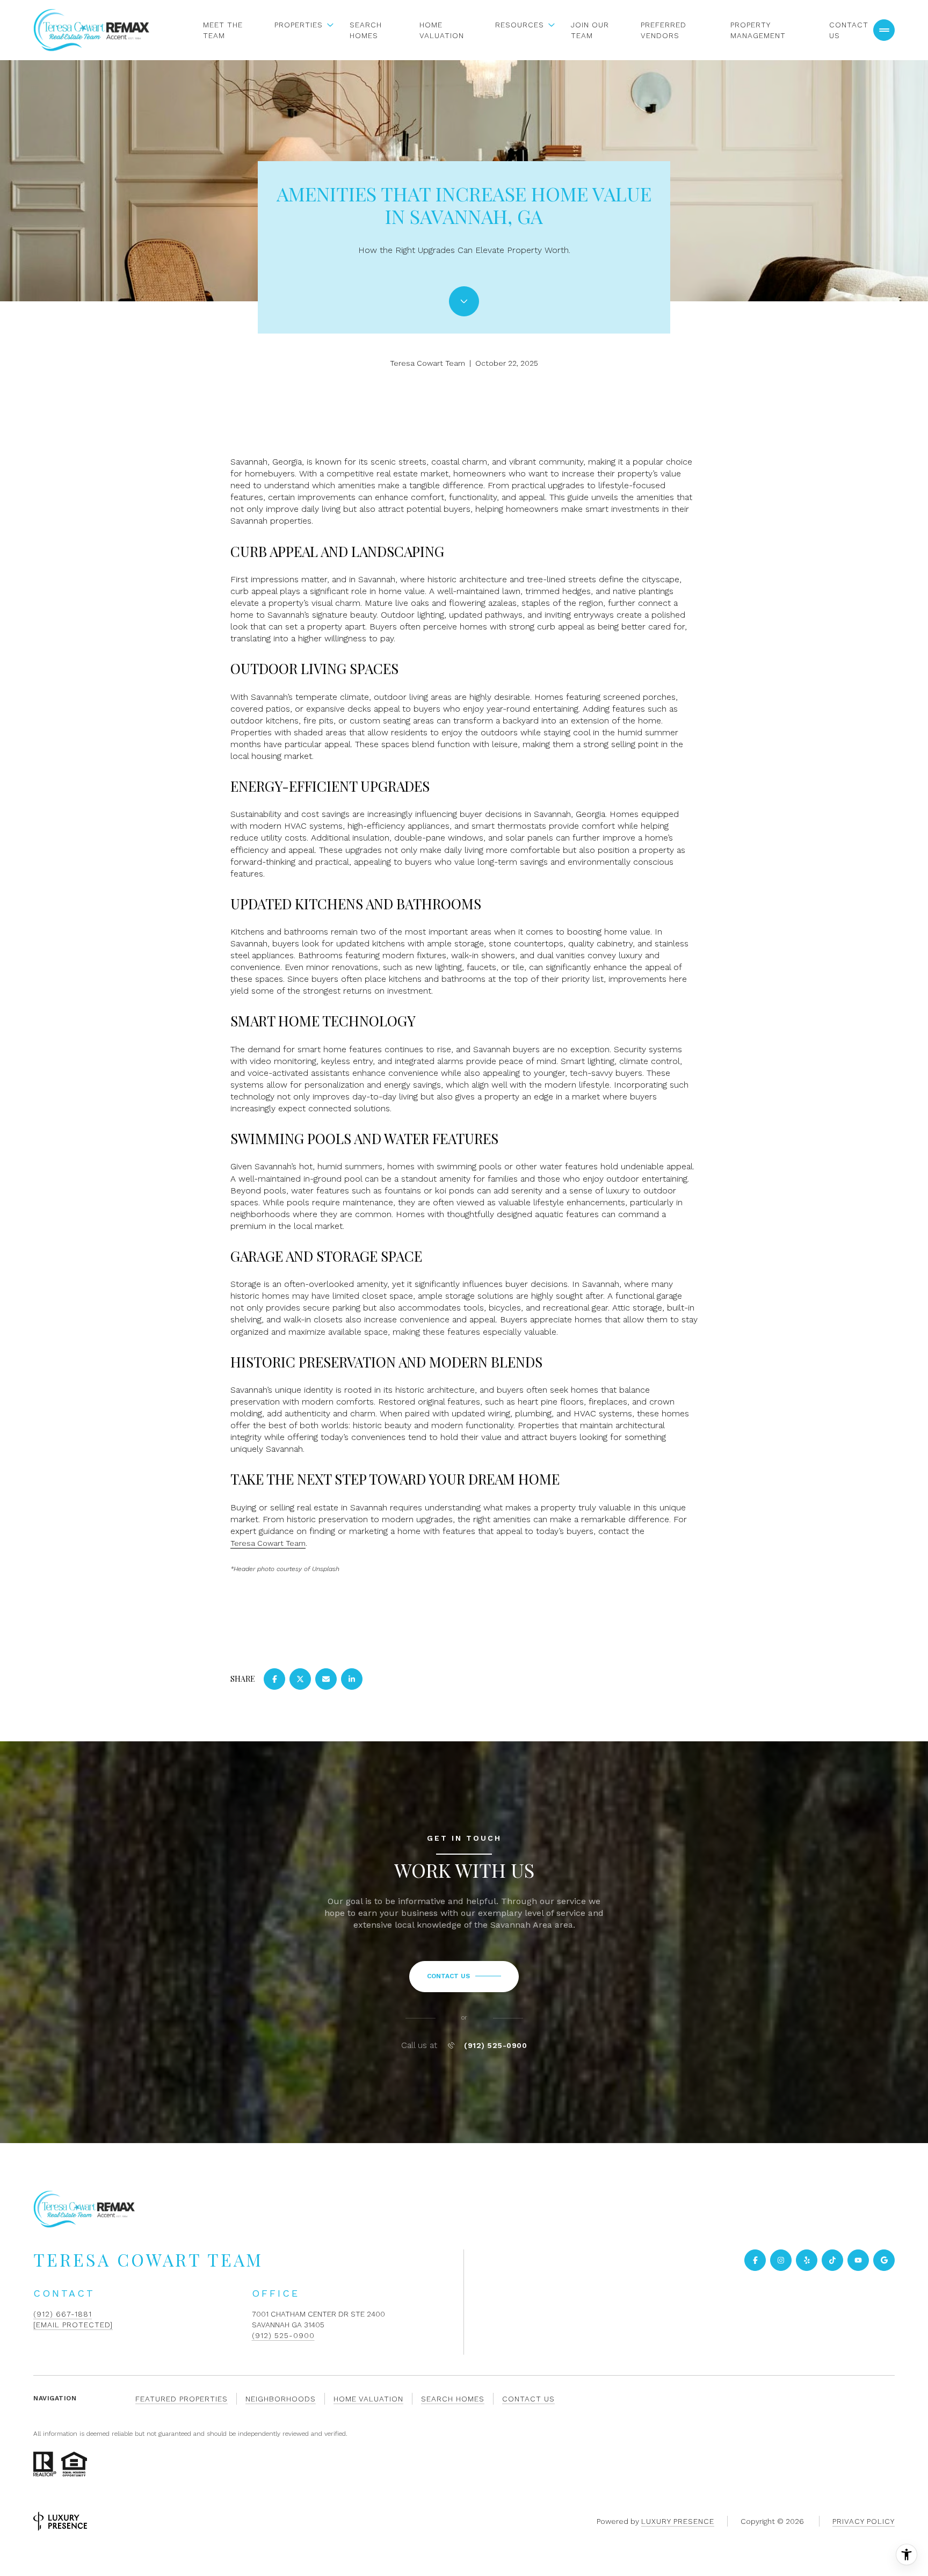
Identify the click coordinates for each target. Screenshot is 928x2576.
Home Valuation (442, 30)
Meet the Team (223, 30)
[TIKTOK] (832, 2260)
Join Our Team (590, 30)
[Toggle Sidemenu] (884, 30)
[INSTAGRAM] (781, 2260)
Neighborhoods (281, 2399)
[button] (464, 1977)
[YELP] (807, 2260)
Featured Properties (182, 2399)
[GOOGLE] (884, 2260)
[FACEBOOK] (755, 2260)
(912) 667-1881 (63, 2314)
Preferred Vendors (664, 30)
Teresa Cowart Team (268, 1543)
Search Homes (366, 30)
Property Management (758, 30)
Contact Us (849, 30)
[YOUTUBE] (858, 2260)
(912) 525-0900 (495, 2045)
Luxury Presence (678, 2521)
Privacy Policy (864, 2521)
